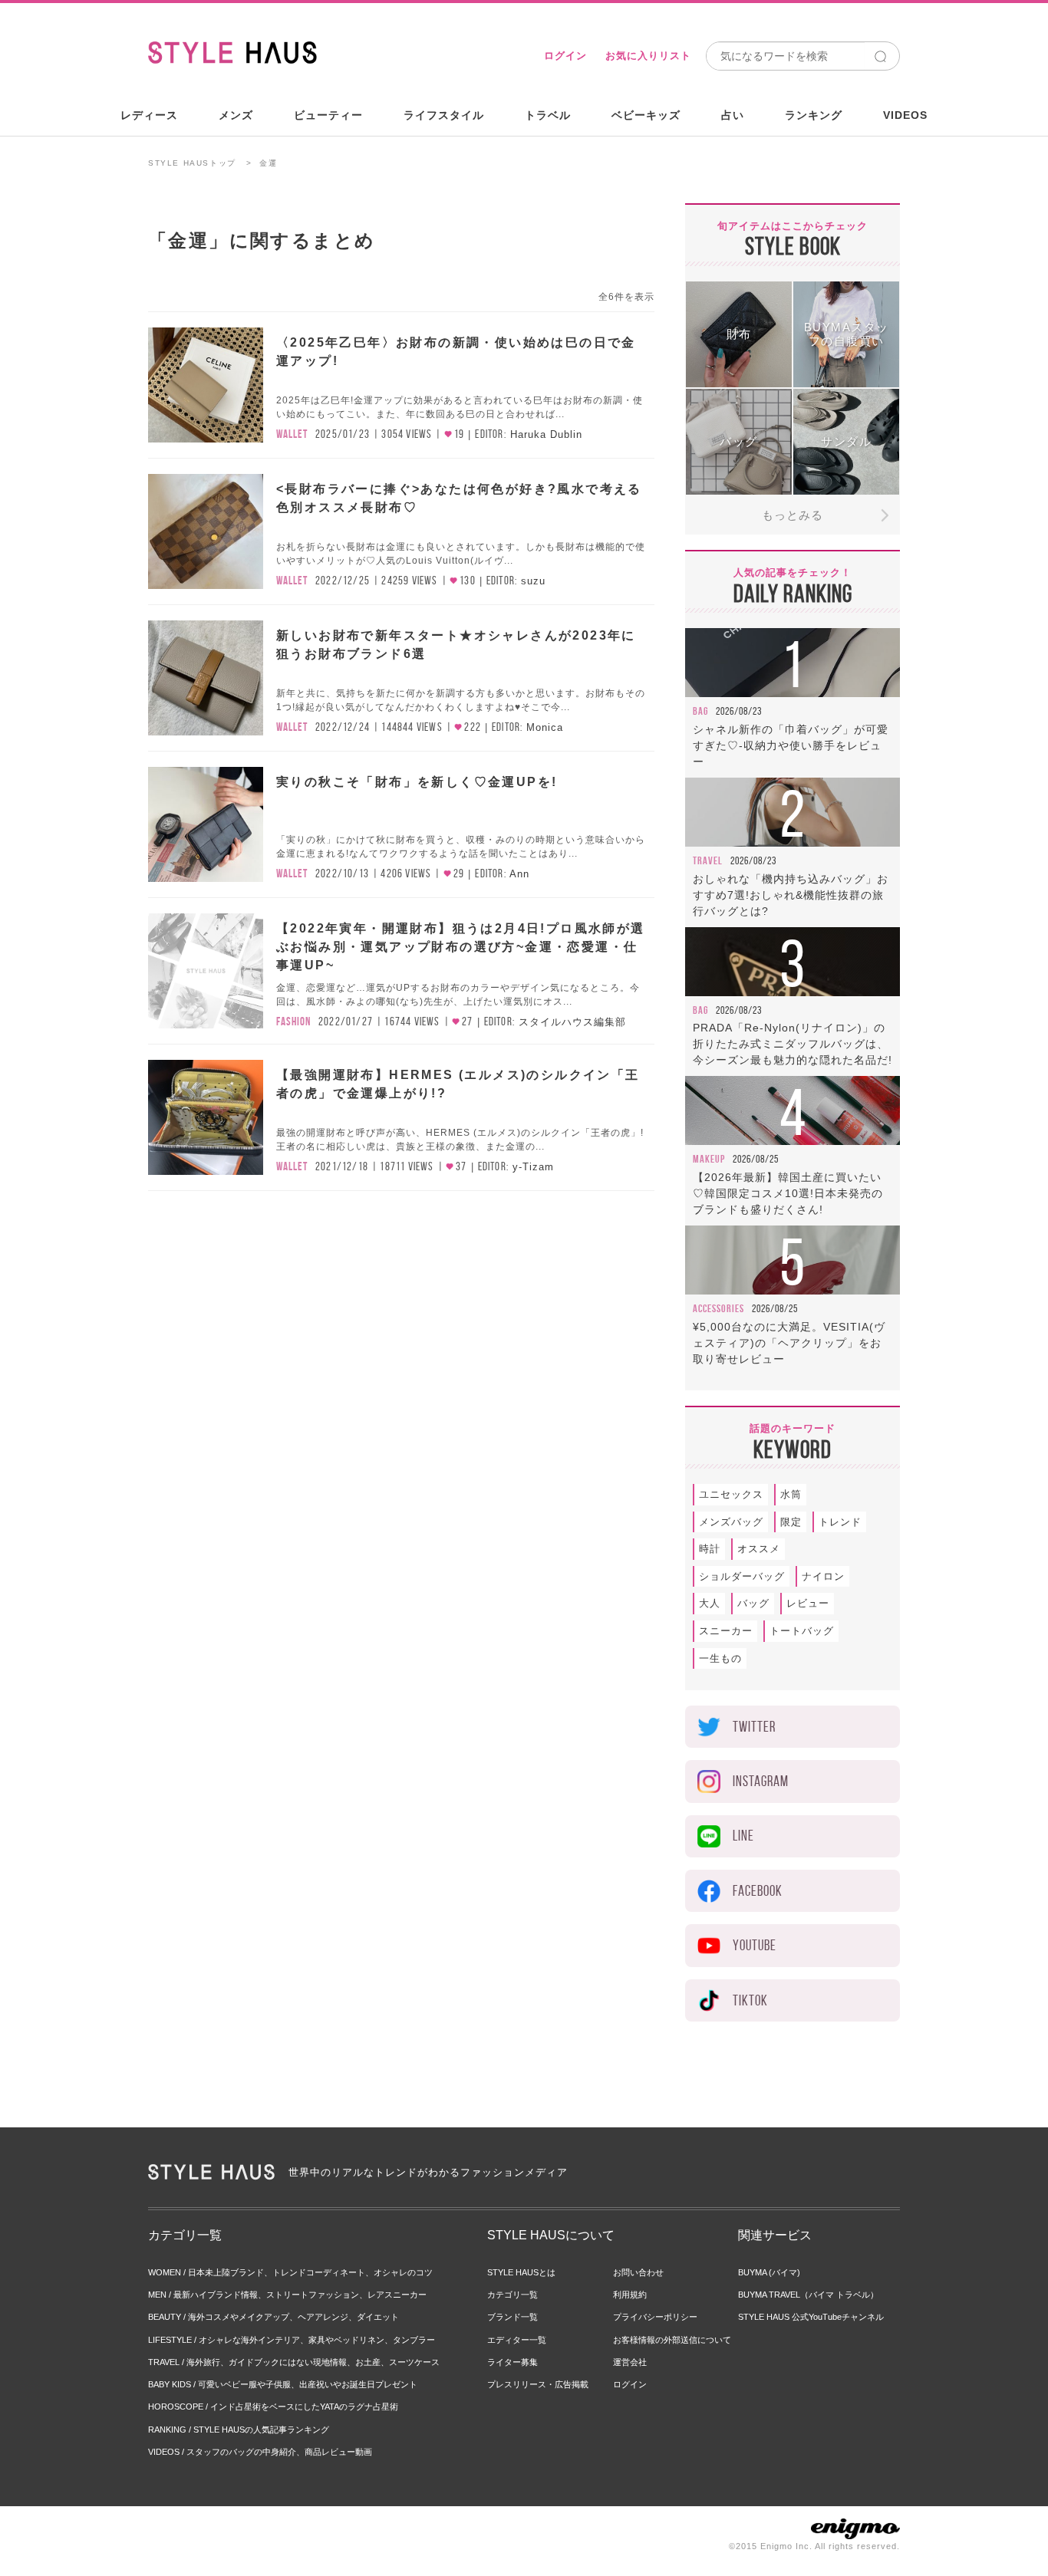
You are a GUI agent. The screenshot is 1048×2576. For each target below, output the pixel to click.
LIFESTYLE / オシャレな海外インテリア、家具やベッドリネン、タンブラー (292, 2340)
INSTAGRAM (761, 1781)
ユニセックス (731, 1494)
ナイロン (823, 1576)
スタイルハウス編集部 (572, 1022)
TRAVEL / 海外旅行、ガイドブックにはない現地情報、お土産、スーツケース (294, 2362)
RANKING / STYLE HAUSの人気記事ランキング (239, 2430)
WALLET (292, 434)
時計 (710, 1549)
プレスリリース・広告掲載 (538, 2384)
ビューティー (328, 115)
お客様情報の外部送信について (672, 2340)
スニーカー (726, 1631)
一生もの (720, 1658)
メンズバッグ (731, 1522)
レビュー (808, 1603)
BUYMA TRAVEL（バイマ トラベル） (808, 2295)
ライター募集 (512, 2362)
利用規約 (630, 2295)
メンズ (236, 115)
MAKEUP (709, 1159)
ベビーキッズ (646, 115)
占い (733, 115)
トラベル (548, 115)
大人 (710, 1603)
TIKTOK (750, 2000)
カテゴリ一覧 (512, 2295)
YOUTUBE (755, 1945)
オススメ (759, 1549)
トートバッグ (802, 1631)
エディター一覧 (517, 2340)
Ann (519, 874)
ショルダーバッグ (742, 1576)
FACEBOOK (758, 1891)
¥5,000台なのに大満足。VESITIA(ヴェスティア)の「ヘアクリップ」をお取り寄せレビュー (789, 1343)
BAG (700, 711)
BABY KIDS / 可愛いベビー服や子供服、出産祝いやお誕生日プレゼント (283, 2384)
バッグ (753, 1603)
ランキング (814, 115)
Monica (545, 727)
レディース (149, 115)
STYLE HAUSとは (521, 2272)
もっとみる (793, 515)
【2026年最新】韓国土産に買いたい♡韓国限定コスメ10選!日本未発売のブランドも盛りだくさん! (788, 1193)
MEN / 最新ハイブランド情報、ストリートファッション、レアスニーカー (287, 2295)
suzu (533, 581)
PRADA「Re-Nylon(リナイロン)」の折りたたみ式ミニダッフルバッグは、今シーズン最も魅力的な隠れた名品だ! (793, 1044)
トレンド (840, 1522)
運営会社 (630, 2362)
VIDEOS (905, 115)
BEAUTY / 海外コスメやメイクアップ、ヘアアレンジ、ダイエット (274, 2317)
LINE (743, 1836)
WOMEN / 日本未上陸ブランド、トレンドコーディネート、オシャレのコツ (290, 2272)
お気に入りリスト (648, 56)
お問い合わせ (638, 2272)
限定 (791, 1522)
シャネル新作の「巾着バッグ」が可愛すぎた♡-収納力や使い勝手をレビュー (791, 745)
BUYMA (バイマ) (769, 2272)
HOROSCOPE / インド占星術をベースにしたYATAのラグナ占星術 (273, 2407)
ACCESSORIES (718, 1308)
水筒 (791, 1494)
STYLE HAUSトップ (192, 163)
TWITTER (754, 1727)
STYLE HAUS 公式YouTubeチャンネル (811, 2317)
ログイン (565, 56)
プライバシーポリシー (655, 2317)
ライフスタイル (444, 115)
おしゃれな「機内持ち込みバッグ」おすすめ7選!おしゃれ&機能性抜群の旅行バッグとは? (791, 895)
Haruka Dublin (546, 434)
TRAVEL (708, 860)
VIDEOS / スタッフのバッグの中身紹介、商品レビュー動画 (260, 2452)
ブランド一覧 (512, 2317)
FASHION (293, 1022)
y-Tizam (533, 1167)
